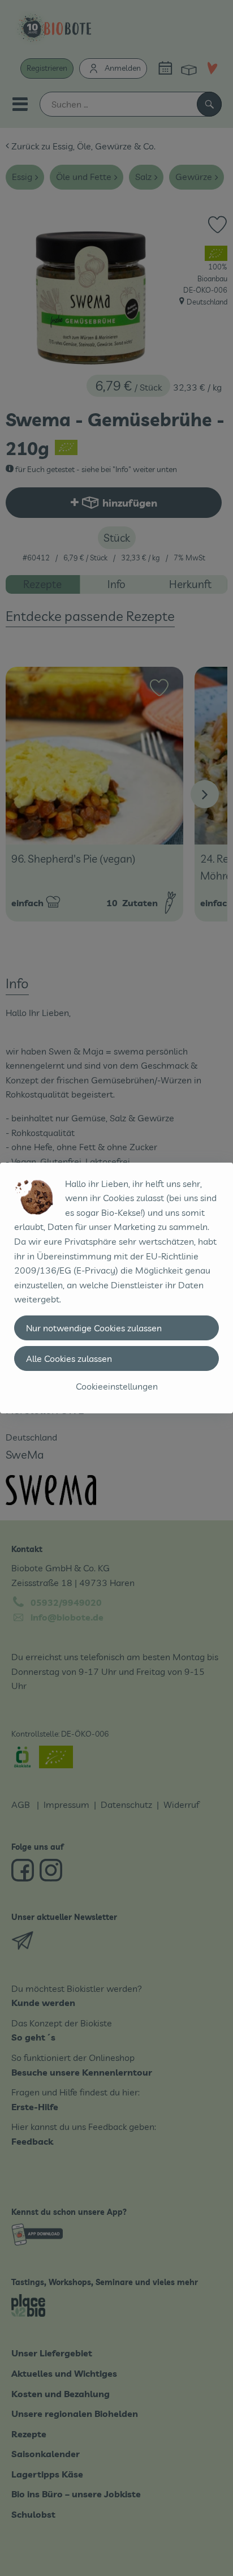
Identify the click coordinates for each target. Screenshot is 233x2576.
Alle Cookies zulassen (69, 1358)
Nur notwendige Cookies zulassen (94, 1328)
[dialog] (116, 1288)
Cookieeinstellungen (117, 1386)
